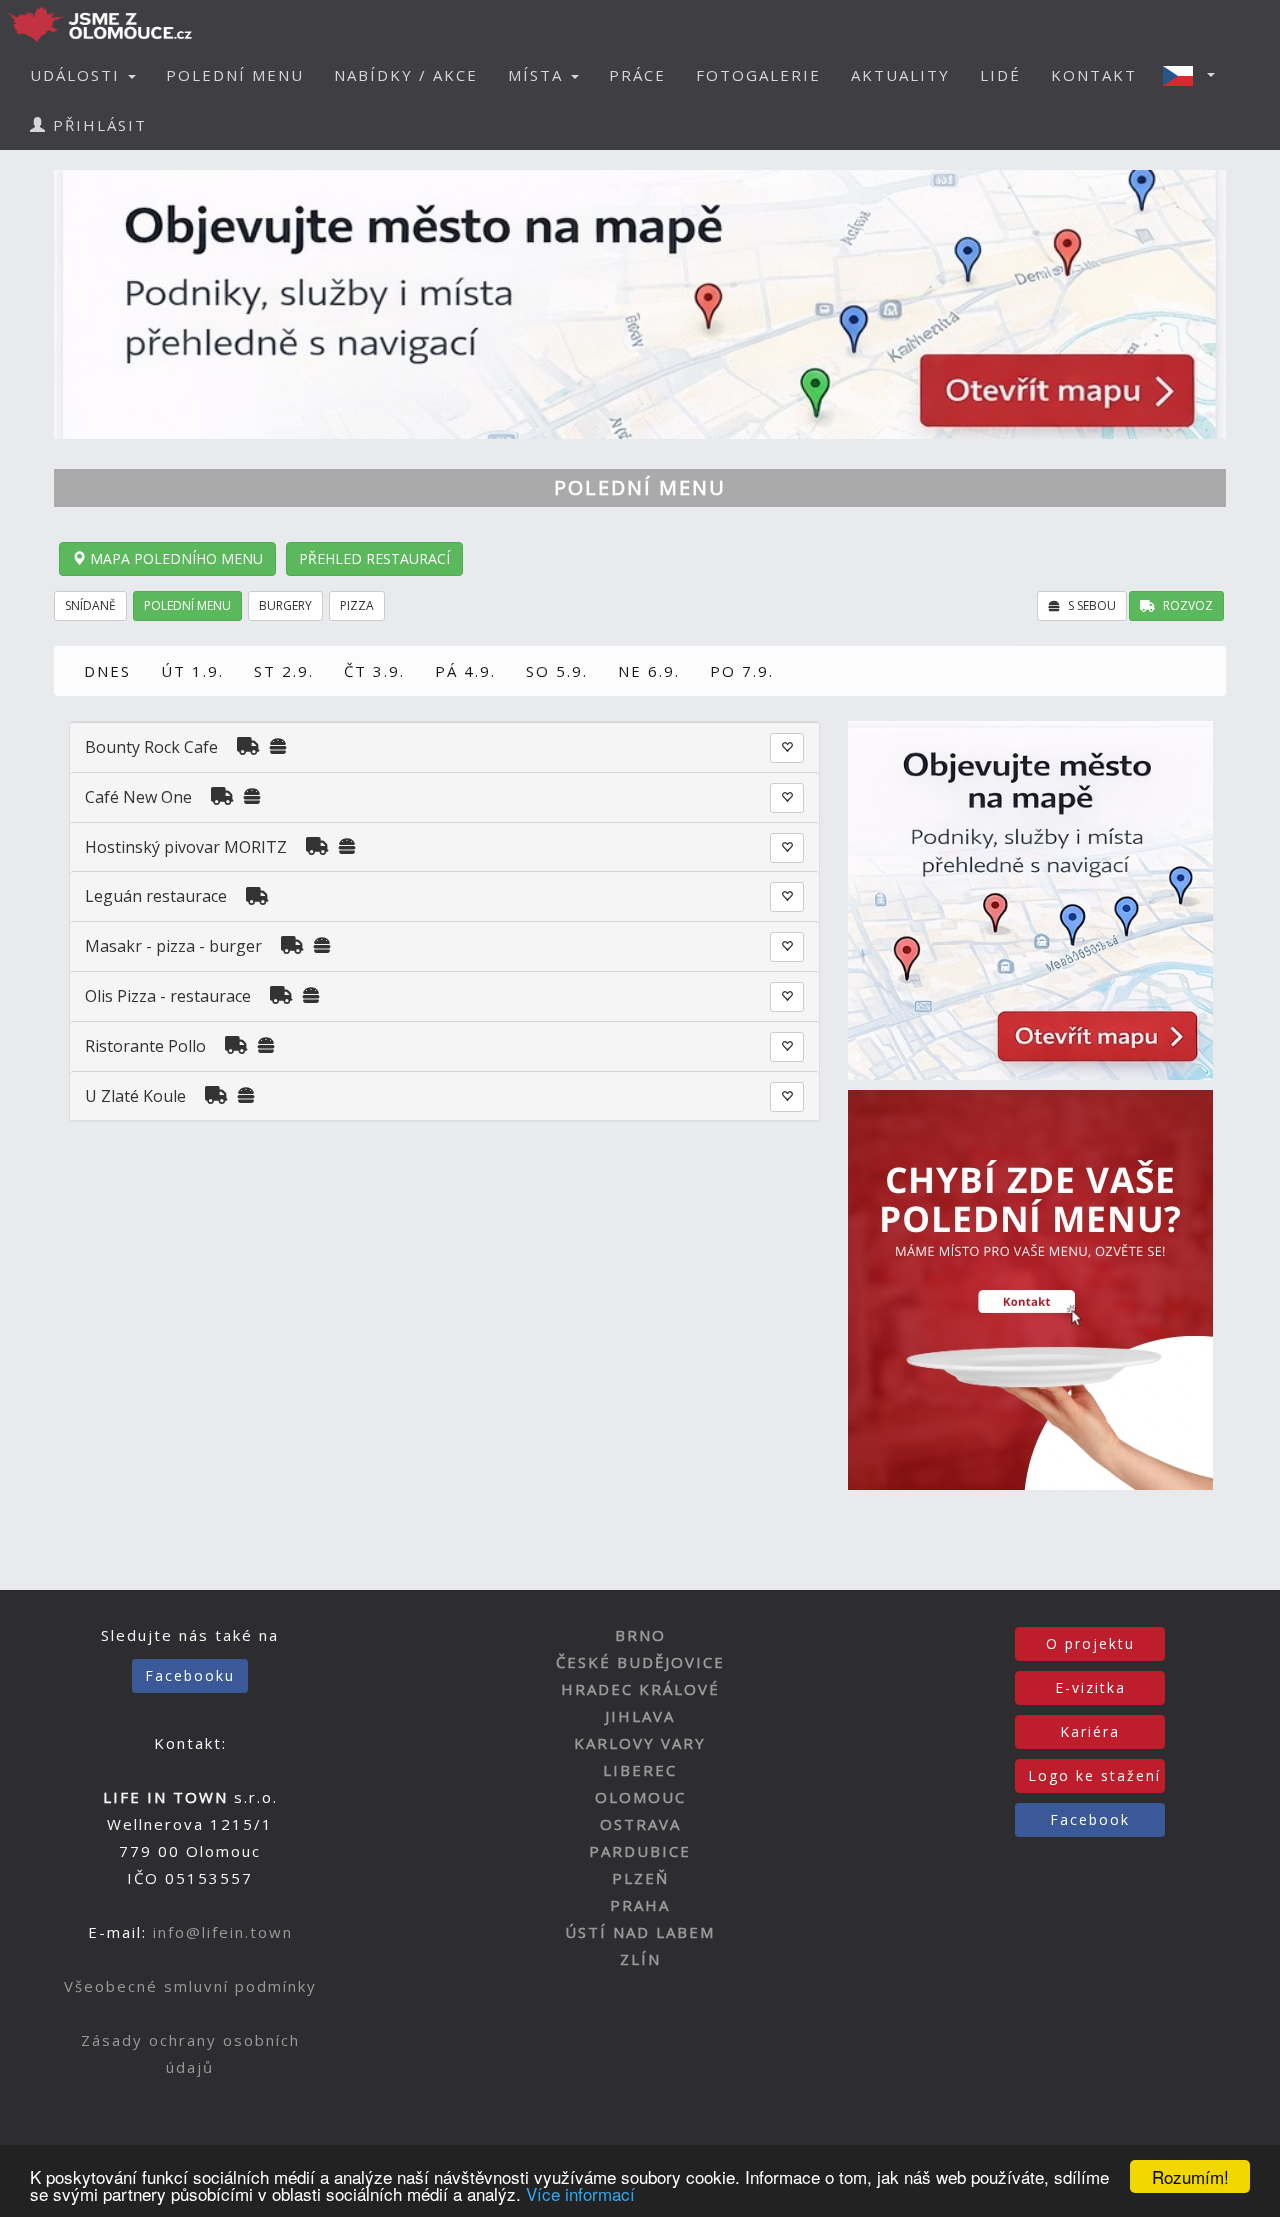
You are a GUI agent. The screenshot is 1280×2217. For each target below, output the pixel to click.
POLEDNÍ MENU (235, 75)
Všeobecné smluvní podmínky (190, 1986)
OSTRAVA (640, 1824)
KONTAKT (1094, 75)
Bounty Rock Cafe (151, 747)
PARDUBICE (640, 1851)
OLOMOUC (640, 1797)
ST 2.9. (284, 671)
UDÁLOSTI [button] (78, 75)
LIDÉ (1000, 75)
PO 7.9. (742, 671)
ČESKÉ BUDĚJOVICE (640, 1662)
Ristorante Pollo (145, 1046)
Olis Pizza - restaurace (168, 996)
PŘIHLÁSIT (97, 125)
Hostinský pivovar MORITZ (186, 847)
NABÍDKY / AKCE (406, 75)
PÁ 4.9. (465, 671)
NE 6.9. (649, 671)
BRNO (640, 1635)
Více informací (580, 2193)
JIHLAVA (640, 1716)
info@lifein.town (223, 1932)
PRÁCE (637, 75)
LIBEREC (640, 1770)
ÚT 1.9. (192, 671)
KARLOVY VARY (640, 1743)
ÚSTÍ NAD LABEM (640, 1932)
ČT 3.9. (374, 671)
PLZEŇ (640, 1878)
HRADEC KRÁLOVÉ (640, 1689)
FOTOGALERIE (758, 75)
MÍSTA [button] (538, 75)
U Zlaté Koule (135, 1096)
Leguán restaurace (156, 896)
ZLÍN (640, 1959)
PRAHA (640, 1905)
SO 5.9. (557, 671)
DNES (107, 671)
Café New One (138, 797)
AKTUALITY (900, 75)
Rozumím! (1190, 2176)
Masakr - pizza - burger (175, 946)
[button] (1195, 75)
